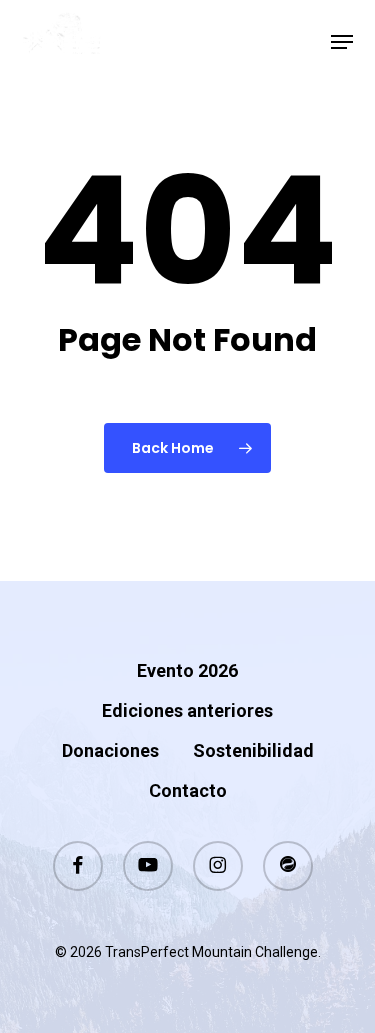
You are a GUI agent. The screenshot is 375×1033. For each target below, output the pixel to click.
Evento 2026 (187, 670)
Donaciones (110, 750)
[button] (342, 42)
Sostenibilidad (253, 750)
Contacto (188, 790)
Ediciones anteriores (187, 710)
